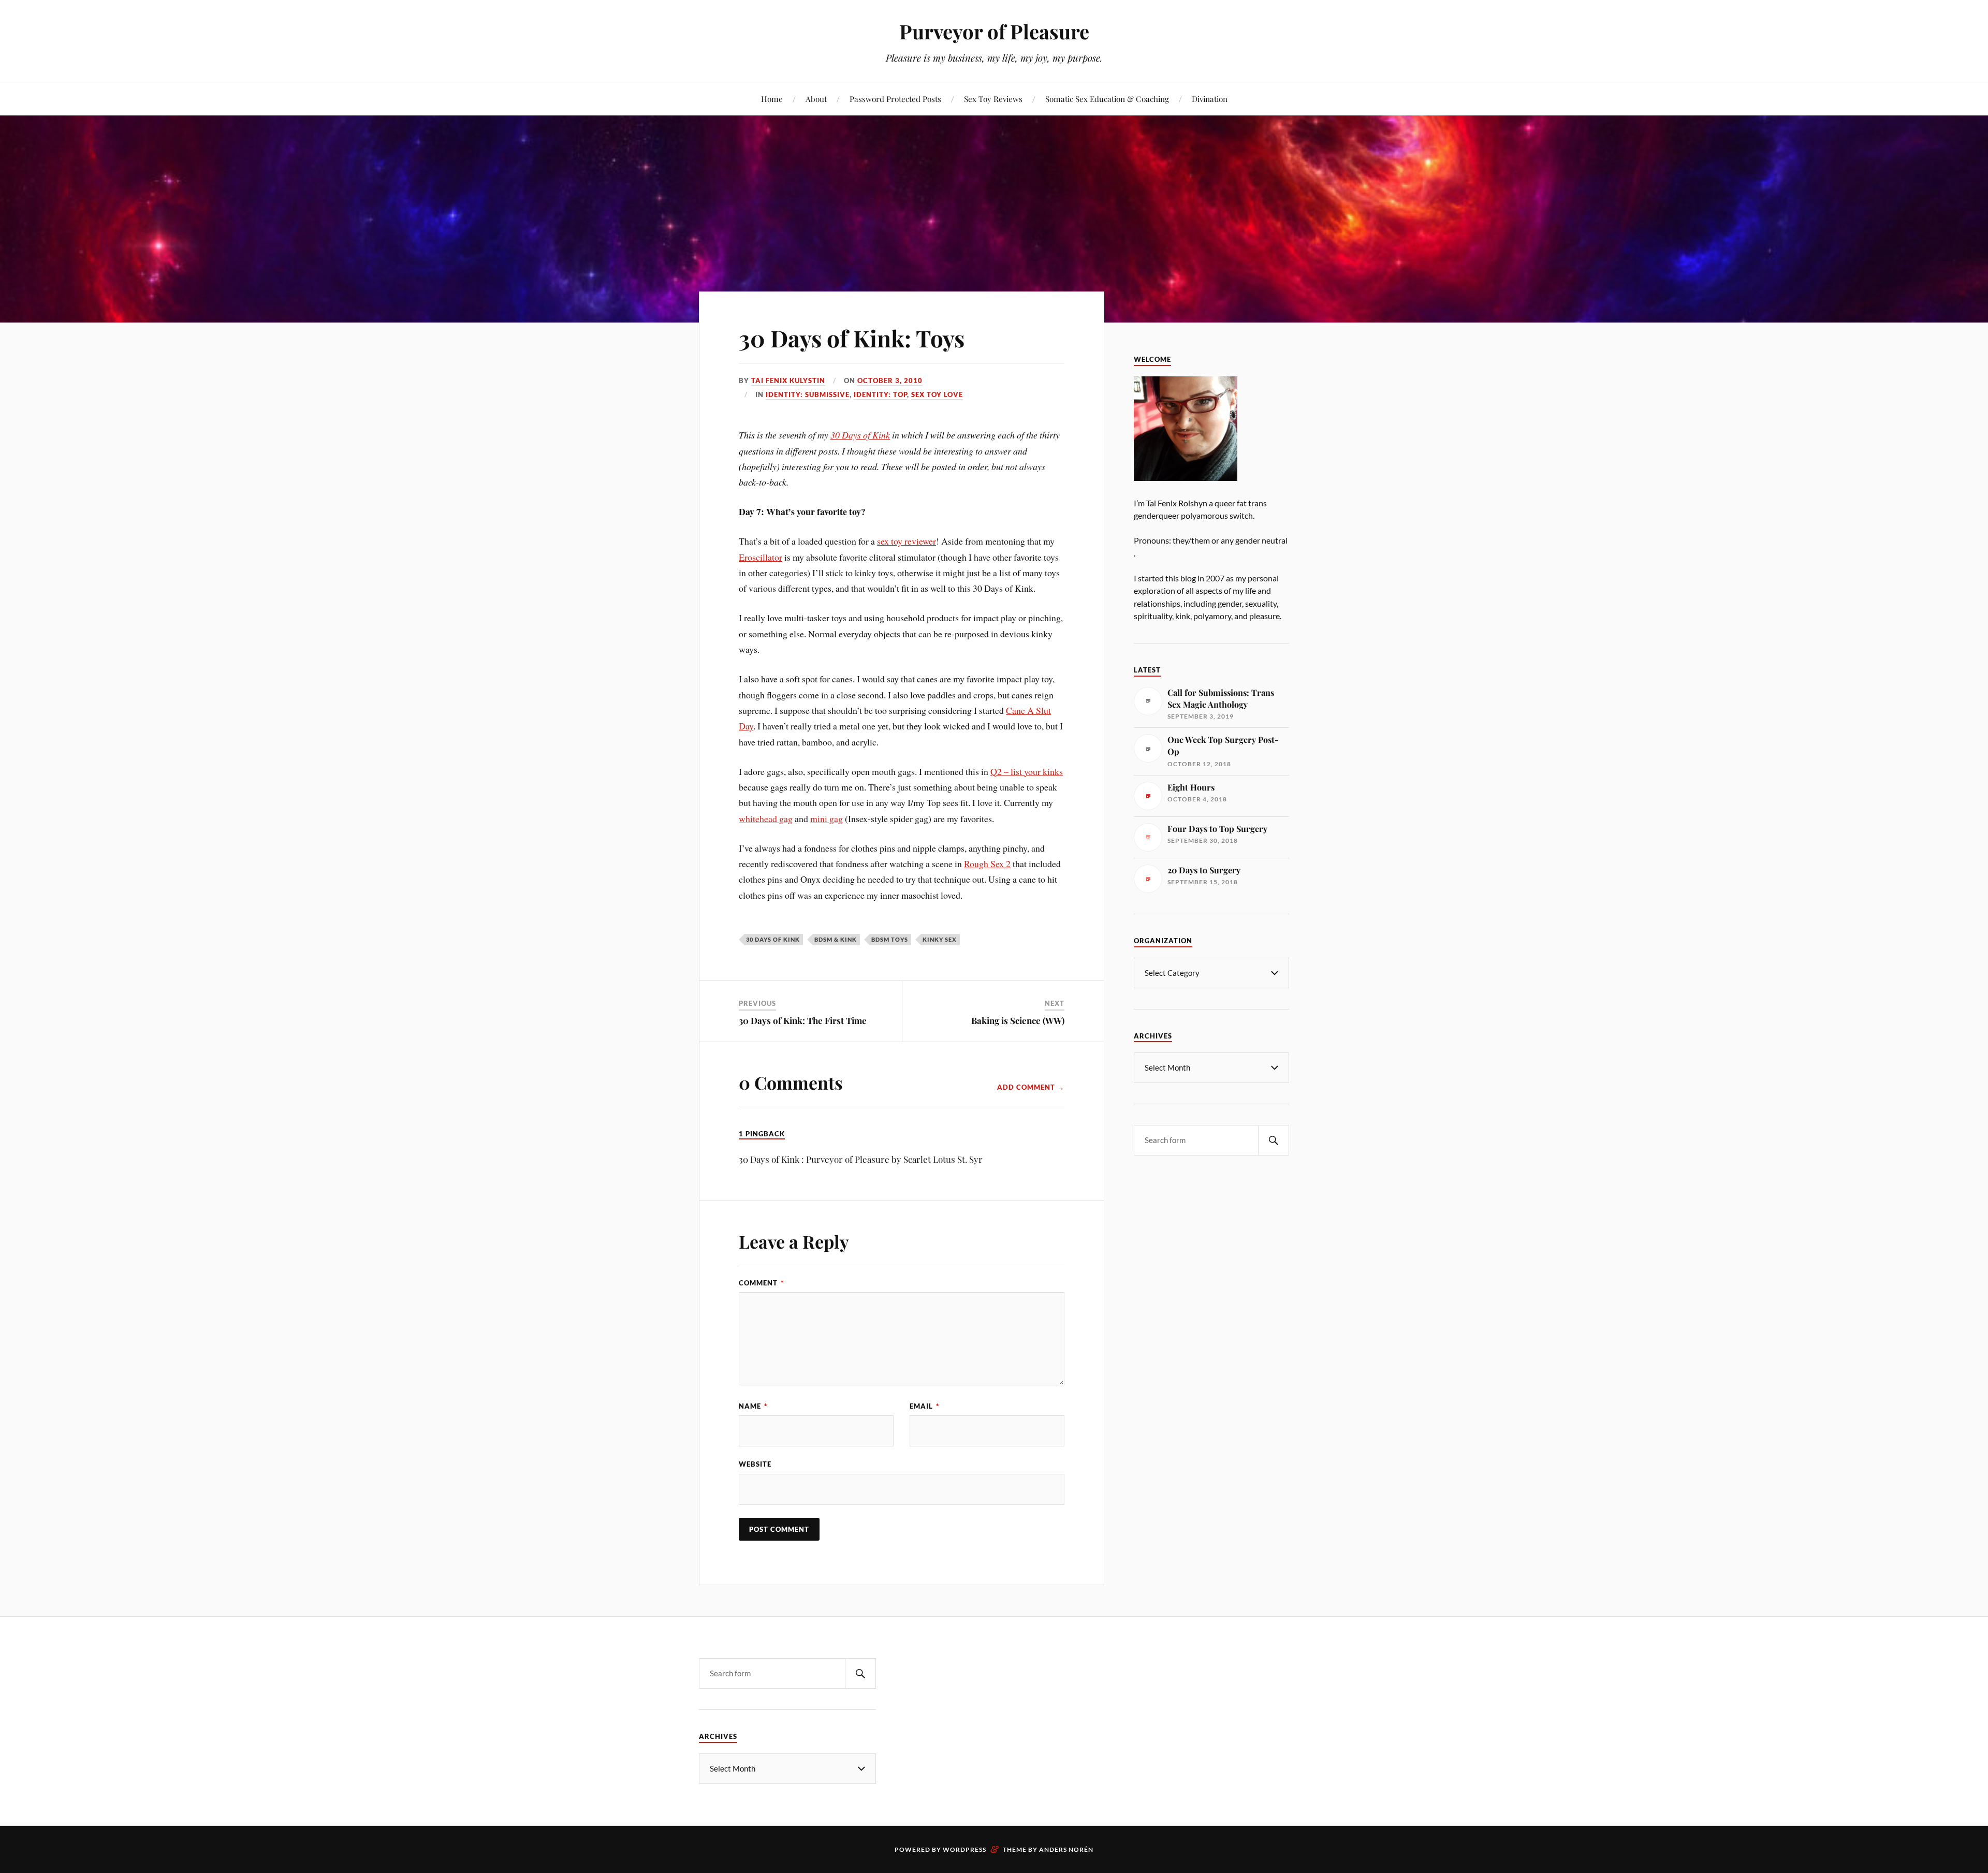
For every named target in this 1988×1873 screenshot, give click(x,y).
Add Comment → (1031, 1087)
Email (924, 1406)
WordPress (964, 1849)
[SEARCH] (1274, 1140)
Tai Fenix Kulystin (788, 381)
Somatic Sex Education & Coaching (1107, 99)
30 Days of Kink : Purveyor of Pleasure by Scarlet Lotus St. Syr (861, 1159)
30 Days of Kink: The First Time (803, 1020)
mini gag (827, 818)
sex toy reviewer (907, 541)
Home (772, 99)
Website (755, 1464)
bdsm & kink (836, 939)
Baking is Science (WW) (1018, 1020)
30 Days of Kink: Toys (852, 338)
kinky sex (940, 939)
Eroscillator (761, 557)
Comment (761, 1283)
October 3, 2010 (890, 381)
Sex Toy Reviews (993, 99)
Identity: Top (880, 394)
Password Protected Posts (895, 99)
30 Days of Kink (860, 435)
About (816, 99)
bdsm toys (890, 939)
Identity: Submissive (808, 394)
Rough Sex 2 (987, 864)
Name (753, 1406)
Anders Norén (1066, 1849)
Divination (1210, 99)
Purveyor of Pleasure (994, 31)
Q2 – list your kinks (1027, 771)
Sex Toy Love (937, 394)
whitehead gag (766, 818)
